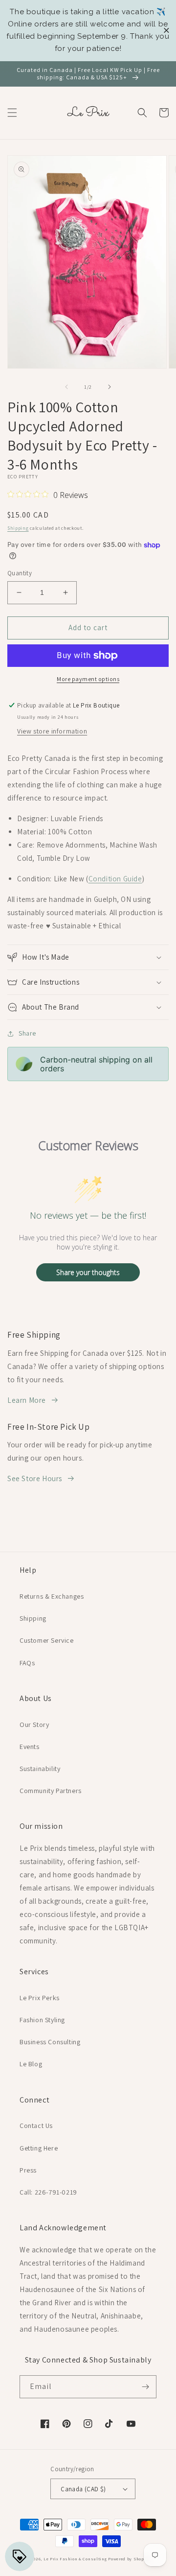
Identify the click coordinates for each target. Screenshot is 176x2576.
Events (30, 1747)
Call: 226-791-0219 (48, 2192)
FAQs (27, 1663)
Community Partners (51, 1791)
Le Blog (31, 2064)
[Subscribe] (145, 2387)
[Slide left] (66, 387)
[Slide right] (110, 387)
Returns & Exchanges (52, 1596)
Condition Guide (115, 879)
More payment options (88, 679)
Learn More (27, 1400)
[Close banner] (166, 31)
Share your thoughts (88, 1272)
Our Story (34, 1725)
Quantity (20, 573)
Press (28, 2170)
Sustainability (40, 1769)
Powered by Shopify (129, 2559)
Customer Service (47, 1640)
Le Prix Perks (40, 1998)
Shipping (18, 528)
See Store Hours (35, 1478)
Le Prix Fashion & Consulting (75, 2559)
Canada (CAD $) (83, 2489)
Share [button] (27, 1033)
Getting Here (39, 2148)
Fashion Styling (42, 2020)
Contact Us (36, 2126)
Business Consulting (50, 2042)
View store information (52, 731)
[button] (12, 113)
